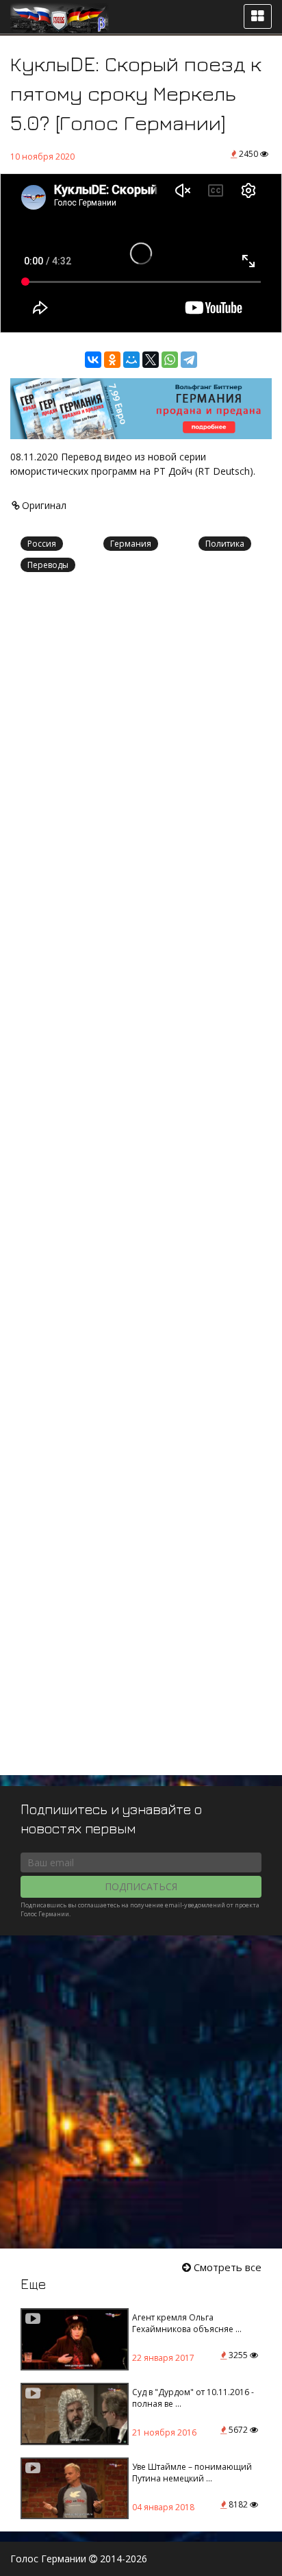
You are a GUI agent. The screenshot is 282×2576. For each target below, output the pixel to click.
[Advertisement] (141, 1180)
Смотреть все (226, 2267)
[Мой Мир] (131, 360)
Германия (131, 544)
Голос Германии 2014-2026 (79, 2559)
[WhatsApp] (170, 360)
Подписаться (141, 1886)
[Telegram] (189, 360)
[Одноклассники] (112, 360)
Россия (42, 544)
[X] (151, 360)
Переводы (48, 565)
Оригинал (43, 505)
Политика (225, 544)
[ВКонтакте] (93, 360)
